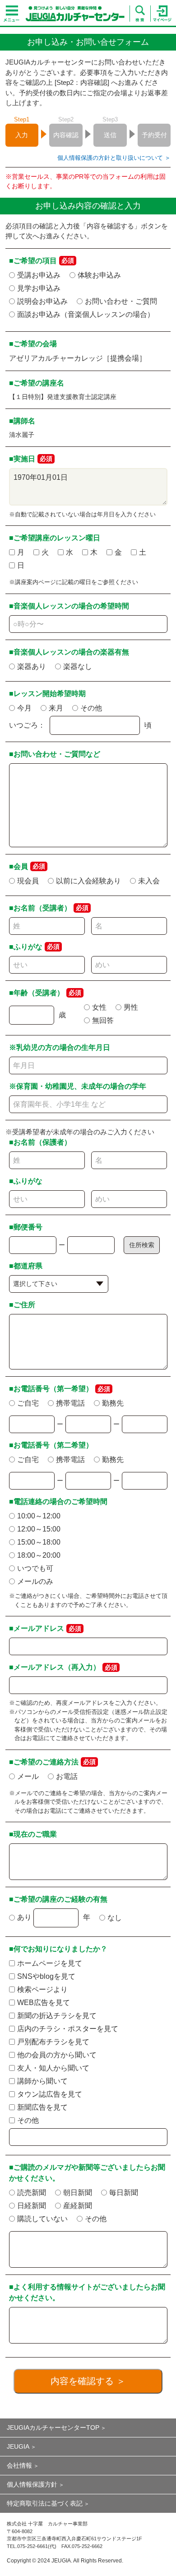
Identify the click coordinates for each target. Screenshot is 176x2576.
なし (115, 1918)
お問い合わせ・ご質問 (121, 301)
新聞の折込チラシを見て (57, 2016)
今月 (24, 708)
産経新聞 (78, 2206)
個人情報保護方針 (32, 2484)
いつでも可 (35, 1568)
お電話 (67, 1776)
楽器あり (32, 666)
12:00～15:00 (39, 1529)
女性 (99, 1007)
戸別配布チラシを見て (53, 2042)
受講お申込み (39, 275)
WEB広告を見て (44, 2003)
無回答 (103, 1020)
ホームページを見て (50, 1963)
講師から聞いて (42, 2081)
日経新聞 (32, 2206)
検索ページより (42, 1989)
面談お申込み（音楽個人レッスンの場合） (86, 314)
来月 (56, 708)
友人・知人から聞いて (53, 2068)
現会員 (28, 881)
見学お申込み (39, 288)
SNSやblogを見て (46, 1976)
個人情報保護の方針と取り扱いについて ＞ (114, 158)
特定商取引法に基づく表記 (45, 2503)
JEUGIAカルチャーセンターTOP (53, 2427)
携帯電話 (70, 1403)
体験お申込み (99, 275)
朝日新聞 (78, 2193)
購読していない (42, 2219)
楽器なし (78, 666)
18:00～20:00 (39, 1555)
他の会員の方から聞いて (57, 2055)
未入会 (149, 881)
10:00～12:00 (39, 1516)
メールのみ (35, 1581)
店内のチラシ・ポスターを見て (68, 2029)
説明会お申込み (42, 301)
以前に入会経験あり (88, 881)
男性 (131, 1007)
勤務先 (113, 1403)
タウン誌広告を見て (50, 2094)
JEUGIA (18, 2446)
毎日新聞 (124, 2193)
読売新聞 (32, 2193)
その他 (91, 708)
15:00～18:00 (39, 1542)
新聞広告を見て (42, 2107)
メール (28, 1776)
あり (24, 1917)
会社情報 (19, 2465)
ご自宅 (28, 1403)
